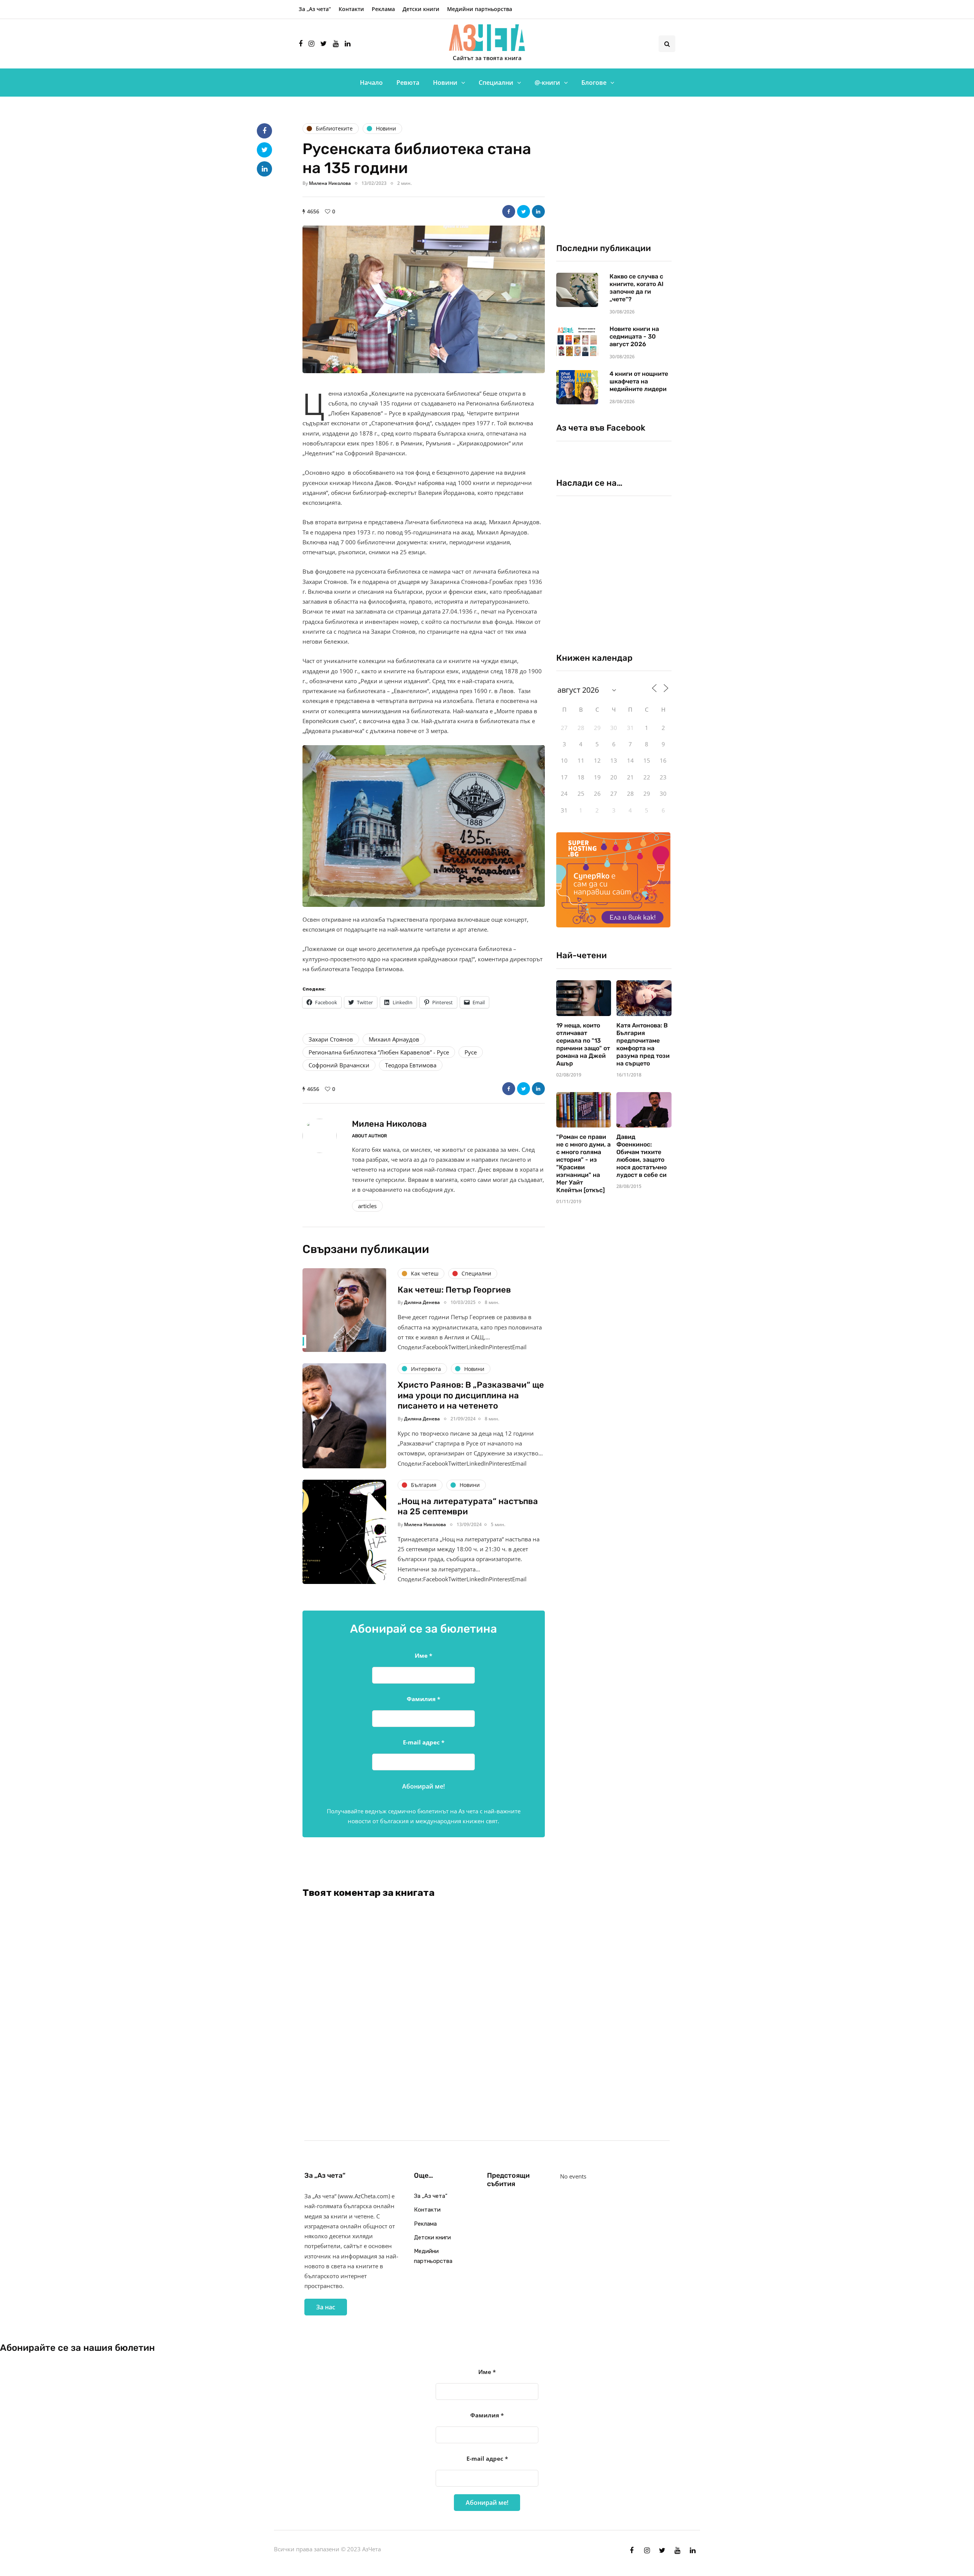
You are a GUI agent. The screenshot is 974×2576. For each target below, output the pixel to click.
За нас (326, 2307)
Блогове (594, 83)
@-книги (547, 83)
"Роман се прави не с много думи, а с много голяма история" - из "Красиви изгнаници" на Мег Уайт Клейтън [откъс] (583, 1163)
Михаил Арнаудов (394, 1039)
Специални (496, 83)
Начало (371, 83)
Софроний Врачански (339, 1065)
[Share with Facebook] (509, 211)
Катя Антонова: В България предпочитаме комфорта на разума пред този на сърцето (643, 1044)
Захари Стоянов (331, 1039)
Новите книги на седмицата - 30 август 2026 (634, 336)
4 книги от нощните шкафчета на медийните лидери (639, 381)
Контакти (351, 9)
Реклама (383, 9)
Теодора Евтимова (411, 1065)
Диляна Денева (422, 1302)
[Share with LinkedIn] (538, 211)
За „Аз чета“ (315, 9)
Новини (445, 83)
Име (423, 1655)
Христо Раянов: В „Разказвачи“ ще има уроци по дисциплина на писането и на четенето (471, 1395)
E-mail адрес (424, 1742)
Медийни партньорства (480, 9)
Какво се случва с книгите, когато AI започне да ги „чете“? (637, 288)
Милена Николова (330, 183)
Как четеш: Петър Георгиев (454, 1290)
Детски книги (421, 9)
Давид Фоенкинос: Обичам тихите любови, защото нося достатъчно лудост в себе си (641, 1156)
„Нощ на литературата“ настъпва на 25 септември (468, 1507)
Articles (367, 1206)
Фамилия (423, 1699)
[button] (424, 299)
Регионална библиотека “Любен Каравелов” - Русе (379, 1052)
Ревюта (408, 83)
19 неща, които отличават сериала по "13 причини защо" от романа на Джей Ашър (583, 1044)
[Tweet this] (524, 211)
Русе (471, 1052)
